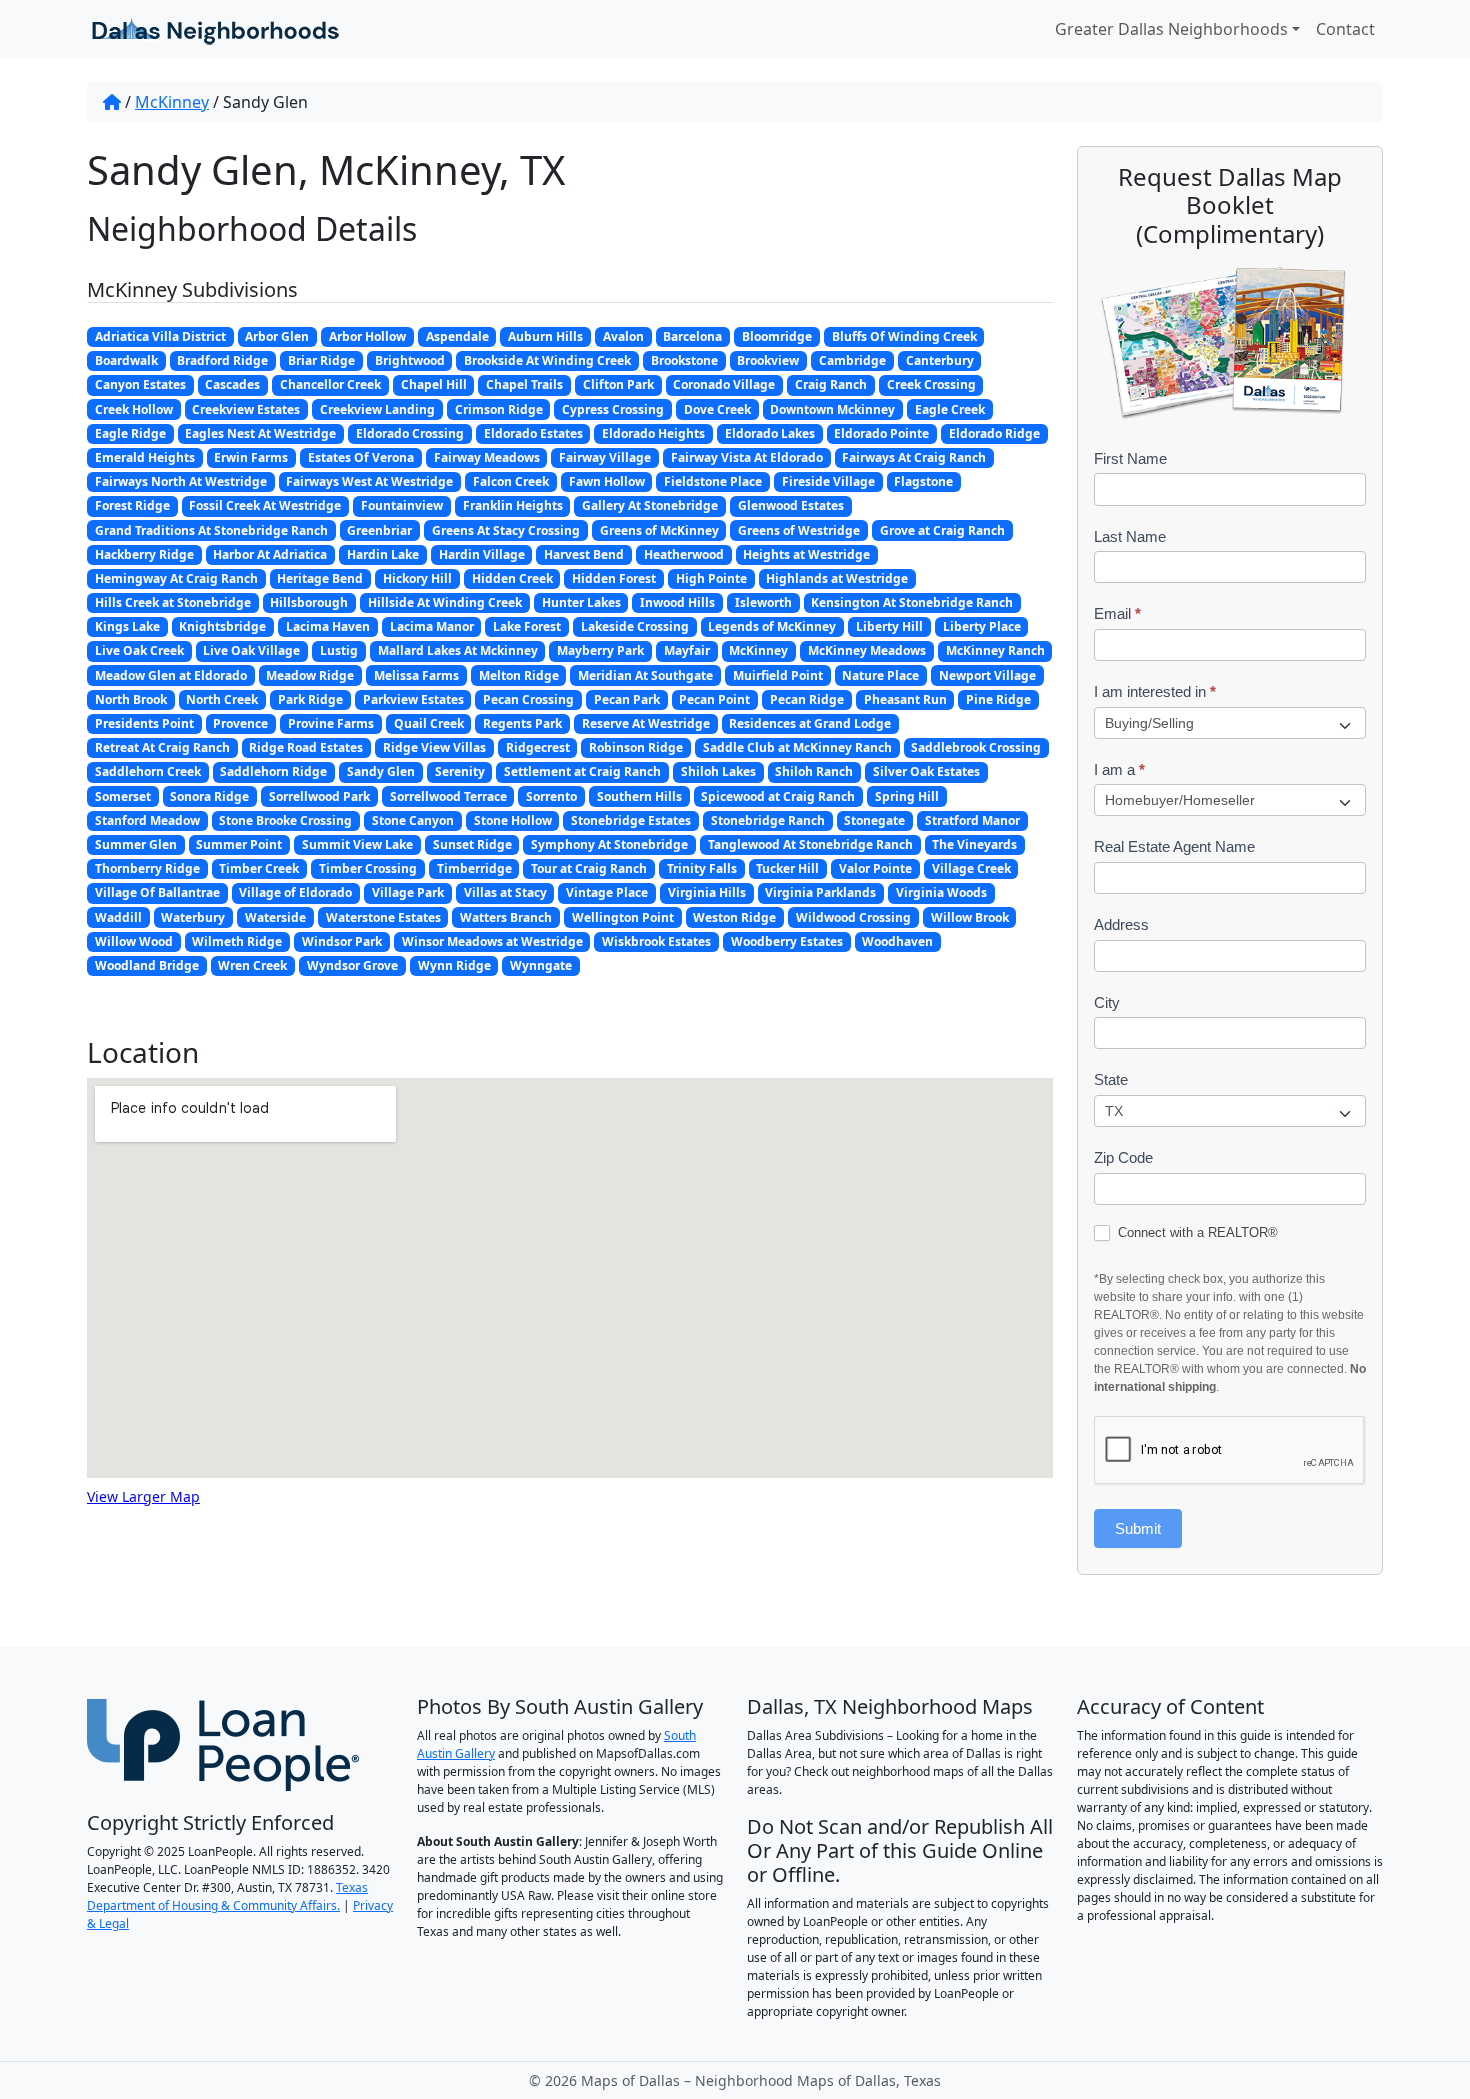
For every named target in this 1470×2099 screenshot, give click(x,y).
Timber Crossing (368, 868)
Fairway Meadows (487, 457)
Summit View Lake (357, 844)
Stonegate (874, 820)
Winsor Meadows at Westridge (492, 941)
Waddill (118, 917)
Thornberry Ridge (147, 868)
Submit (1138, 1528)
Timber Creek (259, 868)
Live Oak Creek (139, 650)
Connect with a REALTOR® (1196, 1232)
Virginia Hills (707, 892)
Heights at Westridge (806, 554)
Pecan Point (714, 699)
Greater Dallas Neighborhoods (1171, 29)
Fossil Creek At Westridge (265, 505)
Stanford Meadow (147, 820)
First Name (1130, 458)
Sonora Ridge (209, 796)
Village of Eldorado (295, 892)
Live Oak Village (251, 650)
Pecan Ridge (807, 699)
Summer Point (239, 844)
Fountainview (402, 505)
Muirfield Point (778, 675)
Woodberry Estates (787, 941)
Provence (240, 723)
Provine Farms (331, 723)
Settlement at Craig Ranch (582, 771)
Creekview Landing (377, 409)
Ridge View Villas (434, 747)
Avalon (623, 336)
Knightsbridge (222, 626)
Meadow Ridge (310, 675)
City (1107, 1002)
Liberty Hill (889, 626)
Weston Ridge (734, 917)
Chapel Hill (434, 384)
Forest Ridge (132, 505)
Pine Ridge (998, 699)
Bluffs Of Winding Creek (904, 336)
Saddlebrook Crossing (976, 747)
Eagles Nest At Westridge (260, 433)
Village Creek (971, 868)
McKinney (172, 102)
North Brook (131, 699)
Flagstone (923, 481)
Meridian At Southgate (645, 675)
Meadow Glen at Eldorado (171, 675)
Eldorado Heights (653, 433)
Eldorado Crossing (410, 433)
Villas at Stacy (505, 892)
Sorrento (551, 796)
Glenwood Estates (791, 505)
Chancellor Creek (330, 384)
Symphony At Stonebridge (609, 844)
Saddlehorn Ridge (273, 771)
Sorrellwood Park (319, 796)
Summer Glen (136, 844)
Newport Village (987, 675)
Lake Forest (527, 626)
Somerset (123, 796)
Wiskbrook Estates (656, 941)
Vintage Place (607, 892)
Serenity (460, 771)
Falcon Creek (511, 481)
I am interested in (1155, 691)
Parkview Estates (413, 699)
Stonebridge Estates (631, 820)
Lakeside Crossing (635, 626)
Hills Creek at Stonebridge (173, 602)
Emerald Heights (145, 457)
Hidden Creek (512, 578)
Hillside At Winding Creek (445, 602)
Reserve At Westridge (646, 723)
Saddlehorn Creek (148, 771)
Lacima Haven (328, 626)
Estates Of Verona (361, 457)
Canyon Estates (140, 384)
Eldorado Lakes (770, 433)
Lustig (339, 650)
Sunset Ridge (472, 844)
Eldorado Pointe (881, 433)
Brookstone (684, 360)
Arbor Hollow (367, 336)
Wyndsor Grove (352, 965)
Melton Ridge (519, 675)
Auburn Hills (545, 336)
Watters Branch (506, 917)
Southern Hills (639, 796)
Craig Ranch (831, 384)
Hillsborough (309, 602)
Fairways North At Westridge (181, 481)
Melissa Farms (416, 675)
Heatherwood (684, 554)
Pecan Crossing (528, 699)
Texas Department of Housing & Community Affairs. (227, 1896)
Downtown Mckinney (832, 409)
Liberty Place (982, 626)
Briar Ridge (321, 360)
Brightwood (410, 360)
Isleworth (763, 602)
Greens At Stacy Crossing (506, 530)
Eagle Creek (950, 409)
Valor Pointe (875, 868)
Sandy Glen (381, 771)
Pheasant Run (905, 699)
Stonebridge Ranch (768, 820)
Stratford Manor (972, 820)
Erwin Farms (251, 457)
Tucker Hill (787, 868)
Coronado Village (724, 384)
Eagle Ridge (130, 433)
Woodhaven (897, 941)
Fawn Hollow (607, 481)
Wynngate (541, 965)
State (1111, 1079)
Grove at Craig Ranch (942, 530)
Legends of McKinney (772, 626)
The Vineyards (974, 844)
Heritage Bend (320, 578)
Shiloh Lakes (718, 771)
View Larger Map (143, 1496)
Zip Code (1123, 1157)
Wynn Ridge (454, 965)
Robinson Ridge (636, 747)
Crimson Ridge (499, 409)
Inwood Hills (677, 602)
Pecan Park (627, 699)
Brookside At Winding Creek (547, 360)
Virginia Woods (941, 892)
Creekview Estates (246, 409)
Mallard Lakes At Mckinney (458, 650)
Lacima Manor (432, 626)
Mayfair (687, 650)
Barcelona (692, 336)
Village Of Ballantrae (157, 892)
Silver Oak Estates (926, 771)
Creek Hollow (134, 409)
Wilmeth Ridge (237, 941)
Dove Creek (717, 409)
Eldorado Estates (533, 433)
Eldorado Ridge (994, 433)
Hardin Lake (383, 554)
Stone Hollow (513, 820)
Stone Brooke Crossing (285, 820)
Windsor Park (342, 941)
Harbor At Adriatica (270, 554)
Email (1117, 613)
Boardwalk (126, 360)
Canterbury (940, 360)
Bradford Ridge (222, 360)
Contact (1345, 29)
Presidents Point (144, 723)
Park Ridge (310, 699)
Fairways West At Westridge (369, 481)
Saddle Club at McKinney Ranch (797, 747)
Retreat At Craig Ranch (162, 747)
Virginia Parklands (820, 892)
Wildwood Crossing (853, 917)
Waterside (275, 917)
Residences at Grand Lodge (810, 723)
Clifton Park (618, 384)
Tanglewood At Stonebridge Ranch (810, 844)
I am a (1119, 769)
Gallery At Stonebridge (650, 505)
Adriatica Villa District (160, 336)
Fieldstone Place (713, 481)
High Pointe (711, 578)
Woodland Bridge (147, 965)
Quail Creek (429, 723)
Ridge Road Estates (306, 747)
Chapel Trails (524, 384)
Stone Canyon (413, 820)
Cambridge (852, 360)
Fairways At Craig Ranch (914, 457)
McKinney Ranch (995, 650)
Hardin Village (482, 554)
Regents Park (522, 723)
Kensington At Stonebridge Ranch (912, 602)
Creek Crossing (931, 384)
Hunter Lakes (581, 602)
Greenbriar (379, 530)
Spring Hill (907, 796)
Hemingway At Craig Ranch (176, 578)
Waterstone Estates (383, 917)
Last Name (1130, 536)
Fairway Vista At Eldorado (747, 457)
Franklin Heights (513, 505)
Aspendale (457, 336)
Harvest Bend (584, 554)
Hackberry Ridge (144, 554)
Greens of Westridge (799, 530)
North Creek (222, 699)
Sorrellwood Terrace (448, 796)
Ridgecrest (538, 747)
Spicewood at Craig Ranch (778, 796)
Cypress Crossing (613, 409)
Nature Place (880, 675)
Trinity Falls (702, 868)
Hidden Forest (614, 578)
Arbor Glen (277, 336)
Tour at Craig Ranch (589, 868)
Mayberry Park (600, 650)
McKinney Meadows (867, 650)
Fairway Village (605, 457)
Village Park (408, 892)
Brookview (768, 360)
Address (1121, 924)
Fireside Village (828, 481)
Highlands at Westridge (837, 578)
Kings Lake (127, 626)
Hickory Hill (417, 578)
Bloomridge (777, 336)
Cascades (232, 384)
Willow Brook (970, 917)
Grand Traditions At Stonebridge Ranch (211, 530)
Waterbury (193, 917)
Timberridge (474, 868)
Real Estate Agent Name (1174, 846)
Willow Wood (134, 941)
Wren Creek (252, 965)
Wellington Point (623, 917)
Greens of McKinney (659, 530)
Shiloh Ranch (814, 771)
